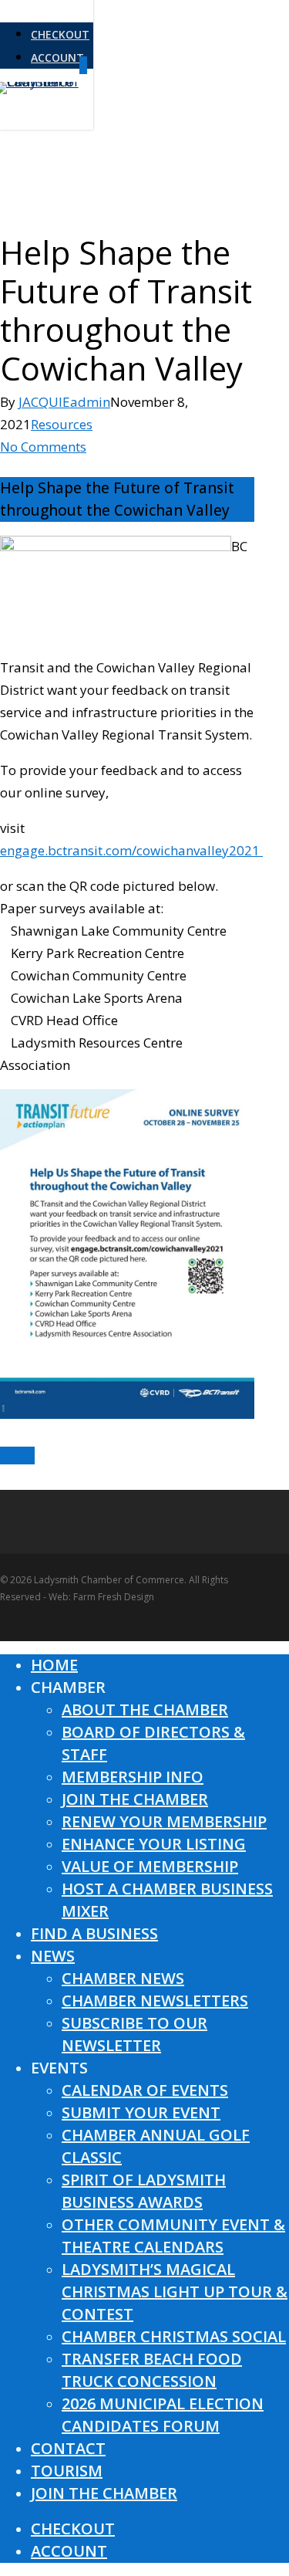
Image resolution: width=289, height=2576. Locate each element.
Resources (62, 424)
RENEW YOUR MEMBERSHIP (164, 1821)
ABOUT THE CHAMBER (145, 1709)
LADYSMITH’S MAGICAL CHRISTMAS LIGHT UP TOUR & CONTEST (175, 2292)
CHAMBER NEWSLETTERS (155, 2001)
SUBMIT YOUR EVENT (141, 2112)
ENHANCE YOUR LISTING (154, 1844)
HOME (54, 1665)
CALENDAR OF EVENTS (145, 2090)
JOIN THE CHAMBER (135, 1799)
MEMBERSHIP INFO (133, 1777)
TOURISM (67, 2471)
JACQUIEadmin (64, 402)
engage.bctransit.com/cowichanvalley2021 (131, 850)
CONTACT (68, 2448)
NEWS (53, 1956)
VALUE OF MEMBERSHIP (150, 1866)
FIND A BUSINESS (94, 1933)
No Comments (43, 447)
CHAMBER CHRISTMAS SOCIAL (174, 2336)
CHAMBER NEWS (123, 1978)
